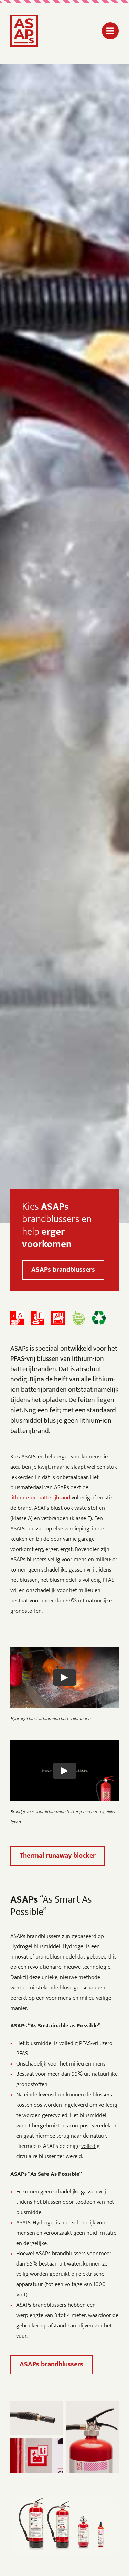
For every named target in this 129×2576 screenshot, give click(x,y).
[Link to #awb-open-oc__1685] (110, 31)
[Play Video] (65, 1678)
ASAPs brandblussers (63, 1270)
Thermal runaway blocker (58, 1856)
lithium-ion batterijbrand (40, 1498)
